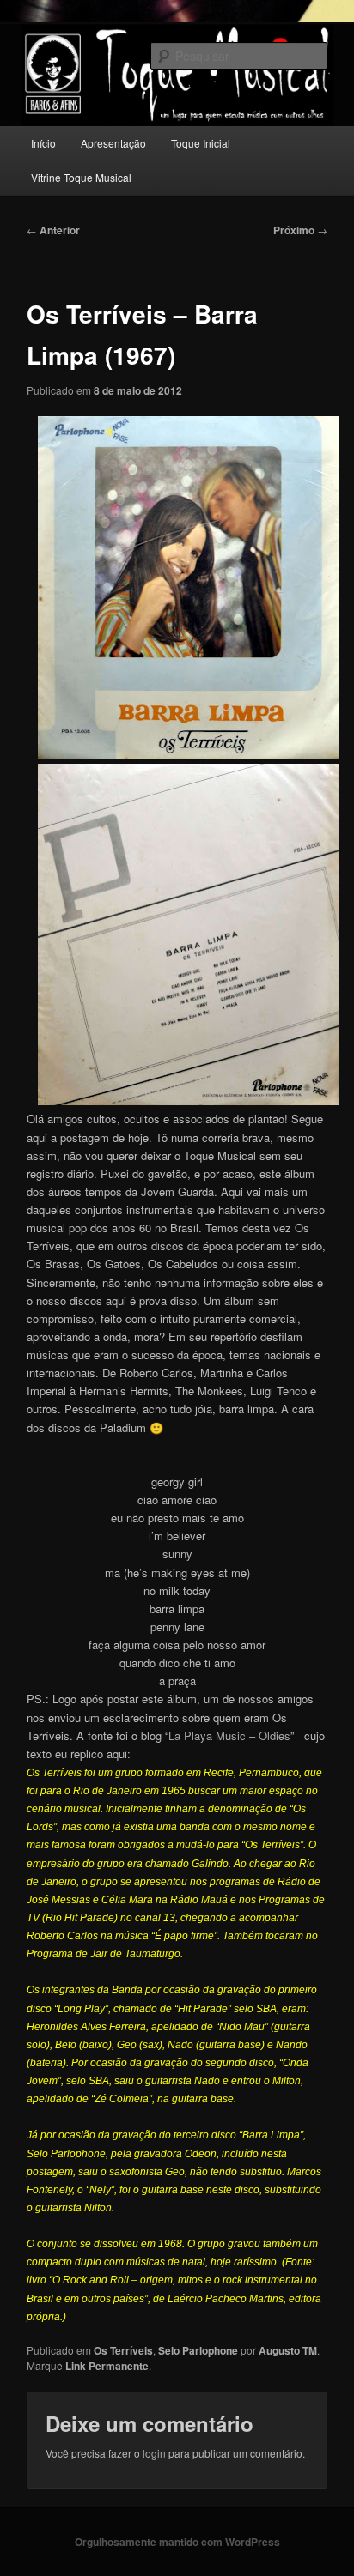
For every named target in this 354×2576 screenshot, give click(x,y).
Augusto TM (288, 2350)
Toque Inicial (201, 143)
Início (43, 143)
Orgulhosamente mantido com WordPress (177, 2542)
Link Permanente (107, 2366)
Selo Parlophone (198, 2350)
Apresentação (113, 143)
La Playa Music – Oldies (229, 1735)
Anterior (53, 230)
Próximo (300, 230)
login (154, 2453)
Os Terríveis (123, 2350)
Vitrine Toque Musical (81, 177)
